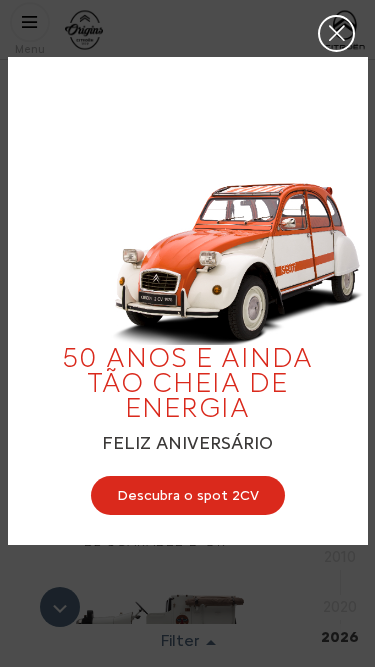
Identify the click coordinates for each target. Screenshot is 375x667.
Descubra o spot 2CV (188, 495)
